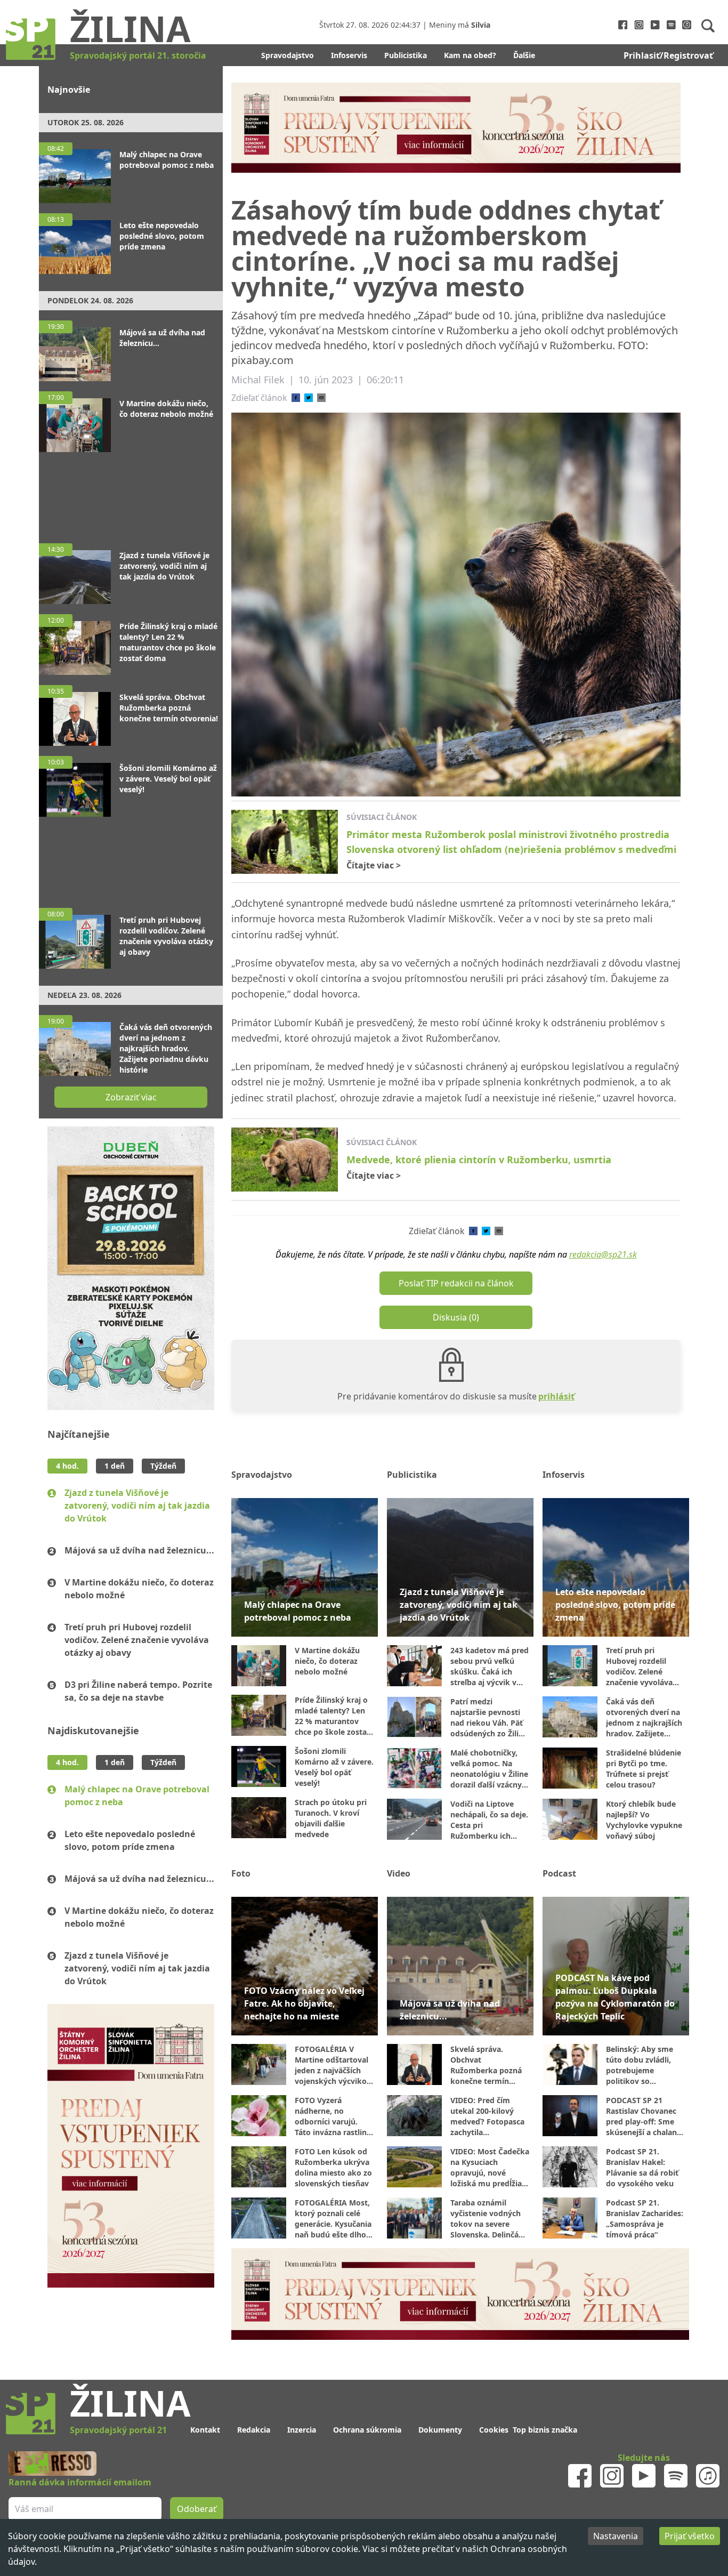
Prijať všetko (690, 2536)
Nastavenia (616, 2536)
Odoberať (445, 1329)
